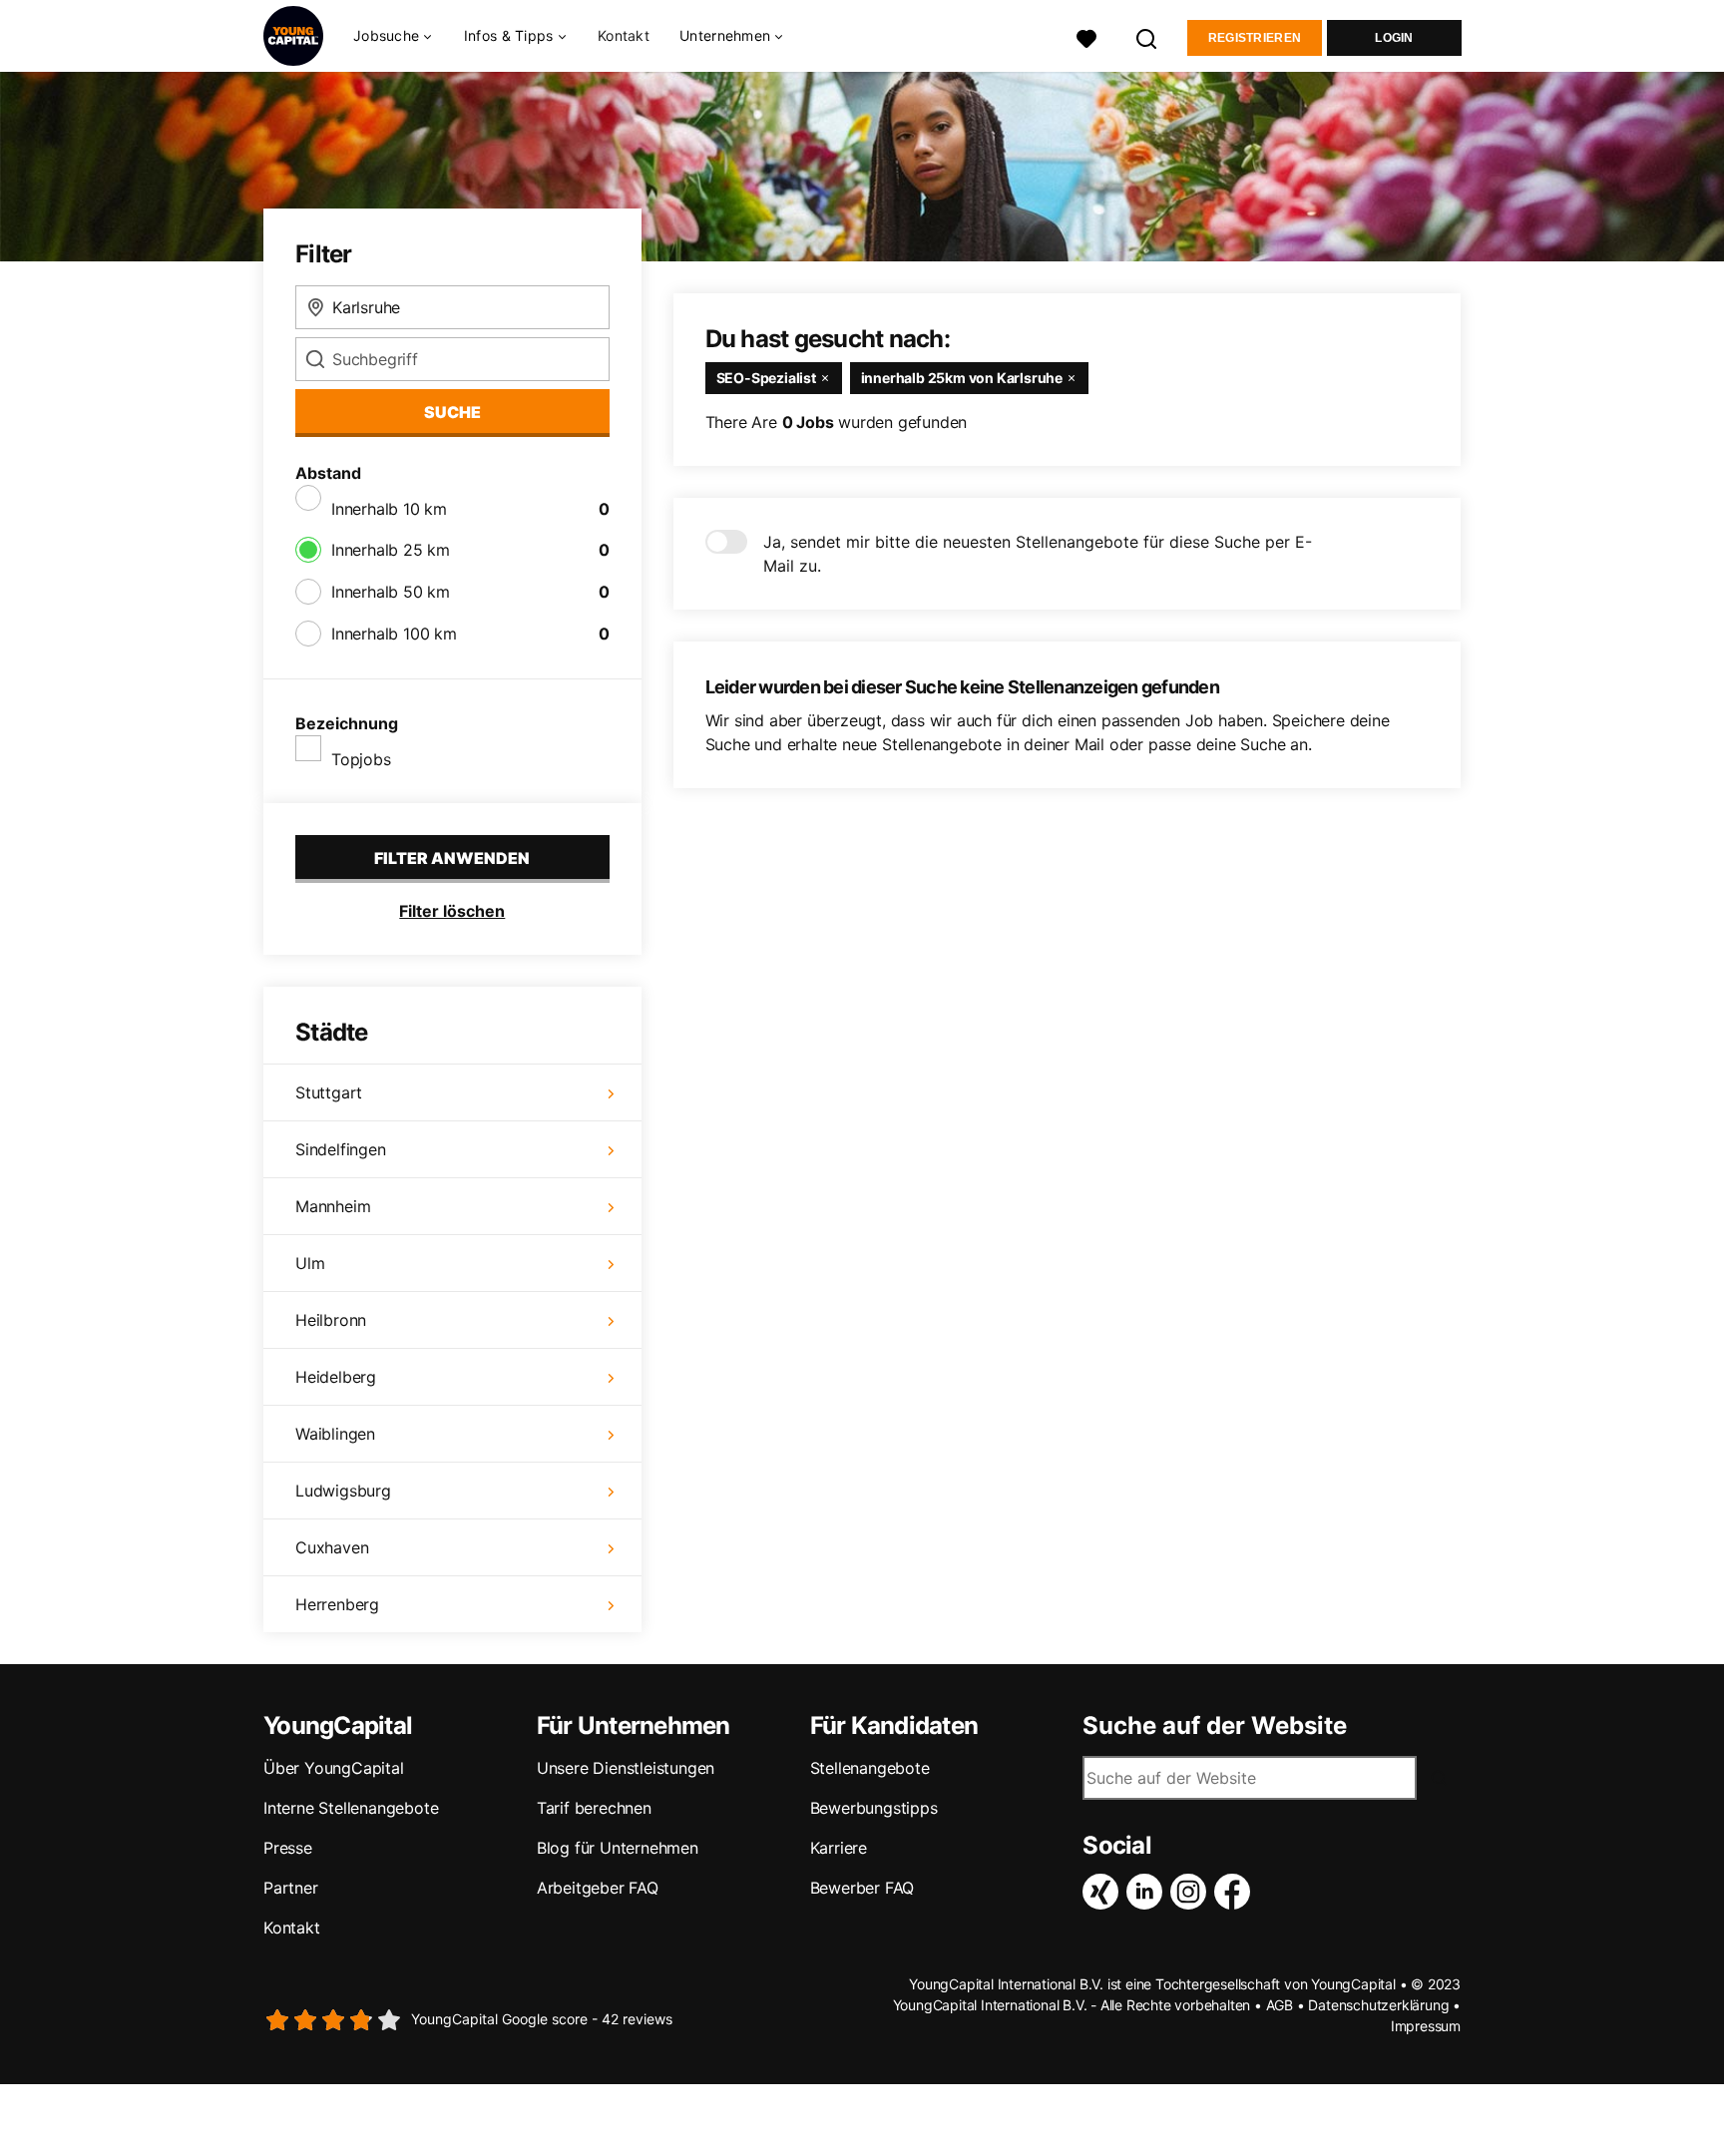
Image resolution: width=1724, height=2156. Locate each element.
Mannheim (333, 1206)
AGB (1280, 2005)
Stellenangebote (870, 1768)
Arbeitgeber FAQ (598, 1888)
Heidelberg (336, 1377)
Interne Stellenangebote (351, 1808)
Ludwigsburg (343, 1491)
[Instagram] (1192, 1892)
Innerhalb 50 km (391, 592)
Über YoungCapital (334, 1768)
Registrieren (1255, 38)
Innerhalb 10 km (389, 509)
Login (1394, 38)
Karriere (839, 1848)
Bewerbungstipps (874, 1808)
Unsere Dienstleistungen (626, 1768)
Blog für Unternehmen (618, 1848)
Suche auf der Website (1215, 1726)
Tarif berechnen (594, 1808)
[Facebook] (1236, 1892)
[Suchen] (1147, 36)
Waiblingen (335, 1434)
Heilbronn (331, 1320)
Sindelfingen (341, 1149)
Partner (291, 1888)
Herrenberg (337, 1604)
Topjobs (361, 759)
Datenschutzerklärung (1378, 2005)
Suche (452, 412)
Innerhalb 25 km (391, 550)
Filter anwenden (452, 858)
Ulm (310, 1263)
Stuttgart (329, 1092)
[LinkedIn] (1148, 1892)
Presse (288, 1848)
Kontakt (624, 35)
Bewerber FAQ (862, 1888)
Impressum (1426, 2026)
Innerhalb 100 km (394, 634)
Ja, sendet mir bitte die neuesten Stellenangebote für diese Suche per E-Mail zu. (1038, 554)
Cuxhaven (332, 1547)
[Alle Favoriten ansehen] (1086, 36)
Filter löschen (452, 911)
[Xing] (1104, 1892)
